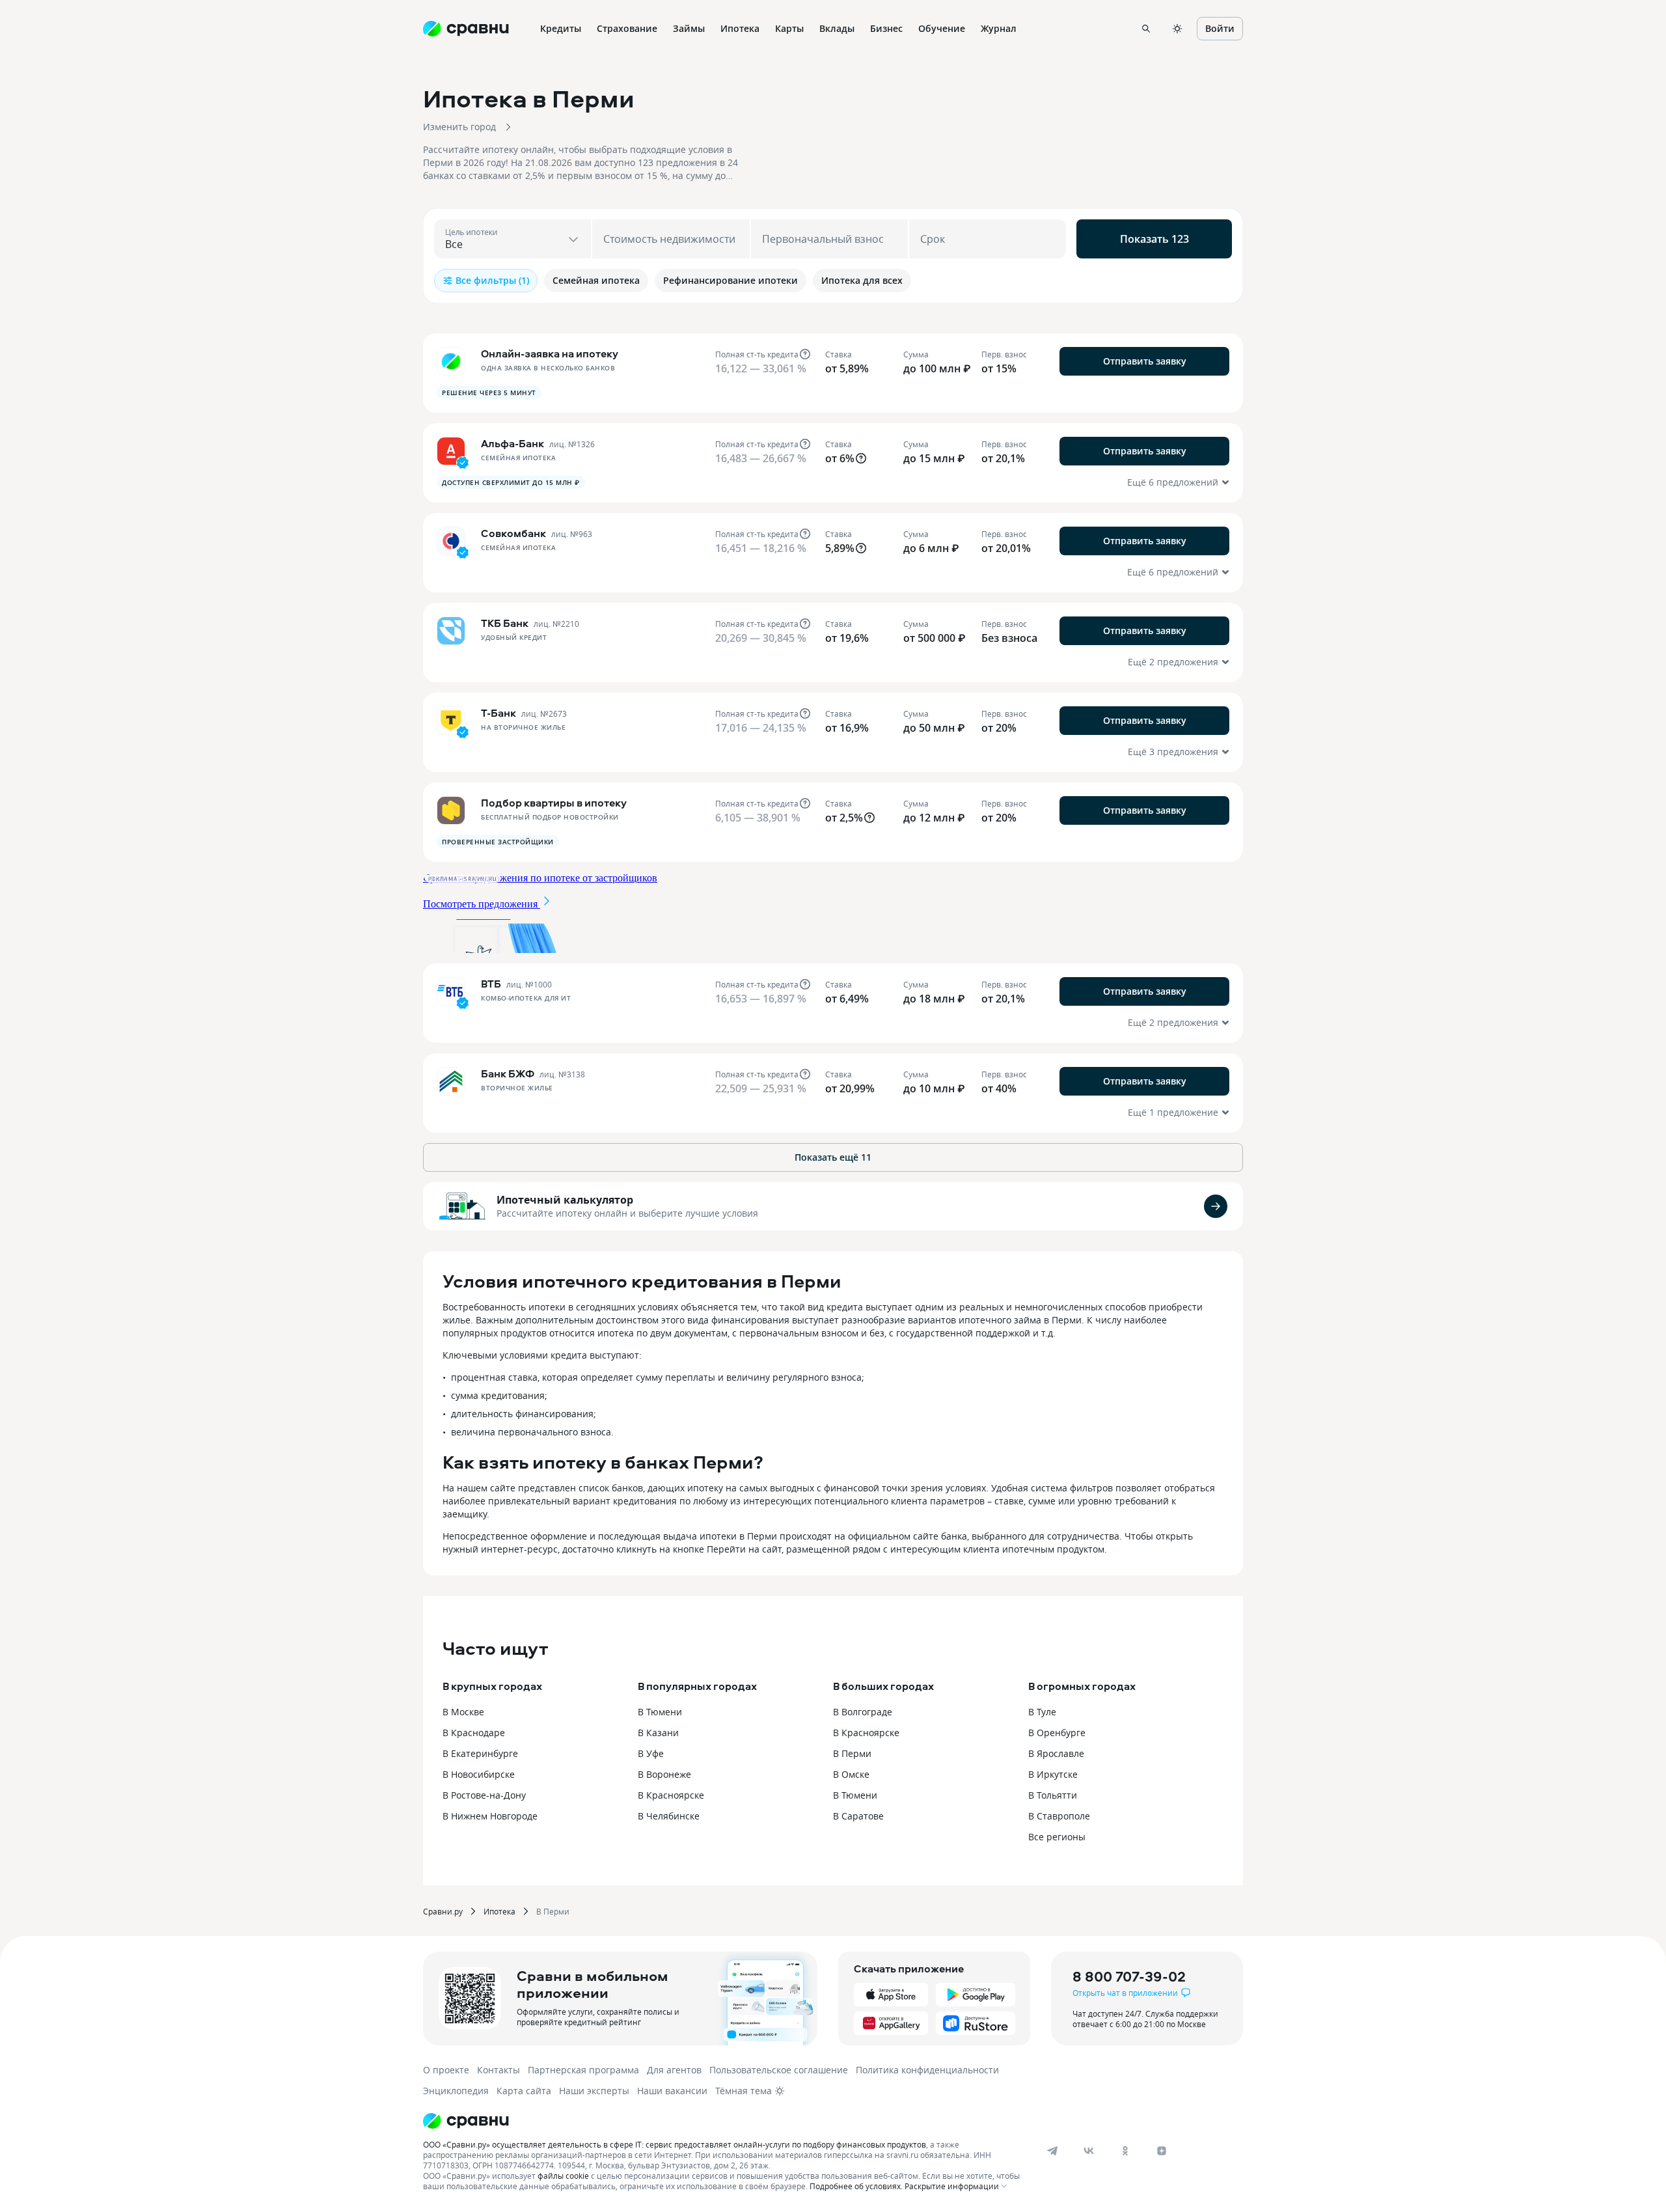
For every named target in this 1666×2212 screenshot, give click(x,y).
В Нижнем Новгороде (490, 1816)
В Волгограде (863, 1712)
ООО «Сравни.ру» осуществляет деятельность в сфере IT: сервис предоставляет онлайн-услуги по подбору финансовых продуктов (675, 2144)
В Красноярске (671, 1795)
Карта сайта (524, 2091)
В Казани (658, 1733)
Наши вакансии (672, 2091)
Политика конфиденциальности (927, 2070)
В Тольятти (1053, 1795)
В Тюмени (660, 1712)
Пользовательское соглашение (779, 2070)
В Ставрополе (1059, 1816)
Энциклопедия (456, 2091)
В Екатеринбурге (480, 1753)
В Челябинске (669, 1816)
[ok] (1125, 2151)
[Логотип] (724, 2121)
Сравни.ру (443, 1911)
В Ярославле (1056, 1753)
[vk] (1089, 2151)
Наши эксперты (594, 2091)
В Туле (1042, 1712)
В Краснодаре (474, 1733)
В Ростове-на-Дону (484, 1795)
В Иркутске (1053, 1774)
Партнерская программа (583, 2070)
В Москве (463, 1712)
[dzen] (1162, 2151)
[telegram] (1052, 2151)
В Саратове (858, 1816)
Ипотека (499, 1911)
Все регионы (1057, 1837)
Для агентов (674, 2070)
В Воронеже (664, 1774)
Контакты (498, 2070)
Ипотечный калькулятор (565, 1200)
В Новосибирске (479, 1774)
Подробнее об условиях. (856, 2186)
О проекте (446, 2070)
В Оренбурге (1057, 1733)
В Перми (852, 1753)
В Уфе (651, 1753)
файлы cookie (563, 2176)
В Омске (851, 1774)
